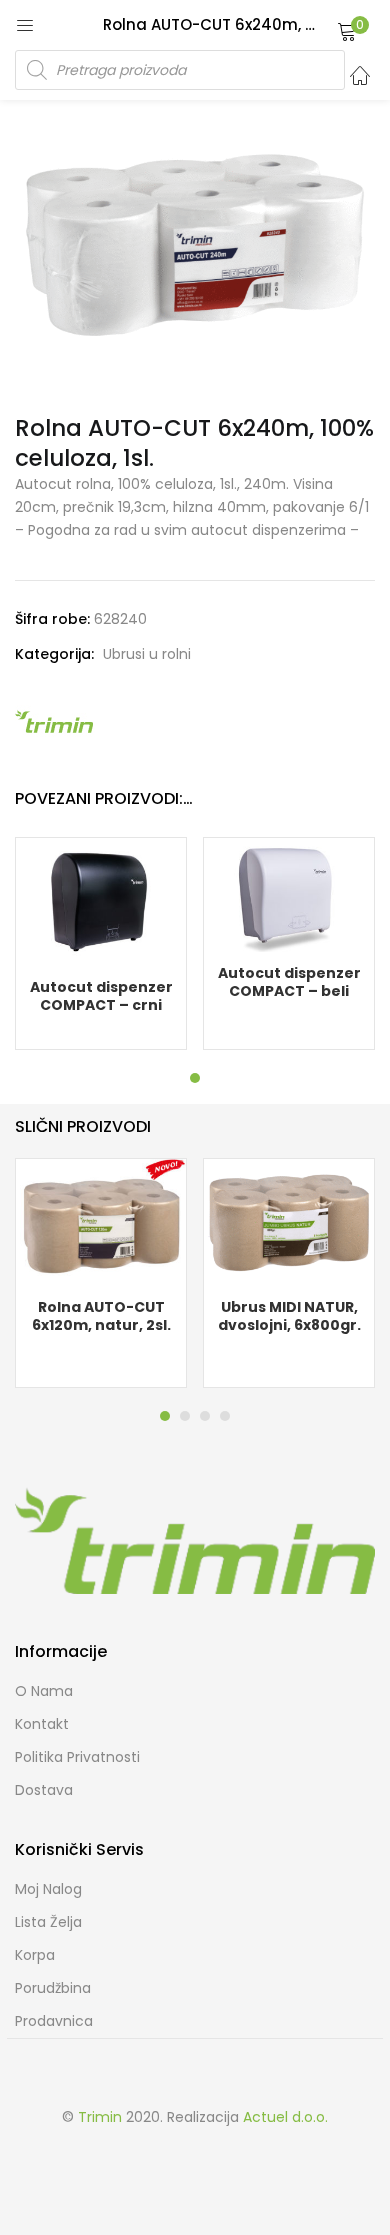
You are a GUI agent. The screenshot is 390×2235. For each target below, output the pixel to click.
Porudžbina (53, 1988)
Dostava (44, 1790)
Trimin (100, 2117)
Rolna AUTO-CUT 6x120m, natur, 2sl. (101, 1316)
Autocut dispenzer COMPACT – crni (101, 996)
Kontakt (42, 1724)
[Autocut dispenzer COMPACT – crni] (101, 901)
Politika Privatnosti (77, 1757)
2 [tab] (185, 1416)
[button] (347, 31)
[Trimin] (55, 721)
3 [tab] (205, 1416)
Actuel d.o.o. (285, 2117)
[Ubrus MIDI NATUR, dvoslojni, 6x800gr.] (289, 1221)
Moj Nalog (48, 1889)
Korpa (35, 1955)
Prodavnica (54, 2021)
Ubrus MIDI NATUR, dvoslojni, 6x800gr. (289, 1316)
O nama (44, 1691)
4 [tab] (225, 1416)
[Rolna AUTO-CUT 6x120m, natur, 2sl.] (101, 1221)
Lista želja (48, 1922)
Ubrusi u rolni (147, 654)
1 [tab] (195, 1078)
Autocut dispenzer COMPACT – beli (289, 982)
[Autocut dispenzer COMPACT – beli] (289, 894)
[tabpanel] (101, 943)
